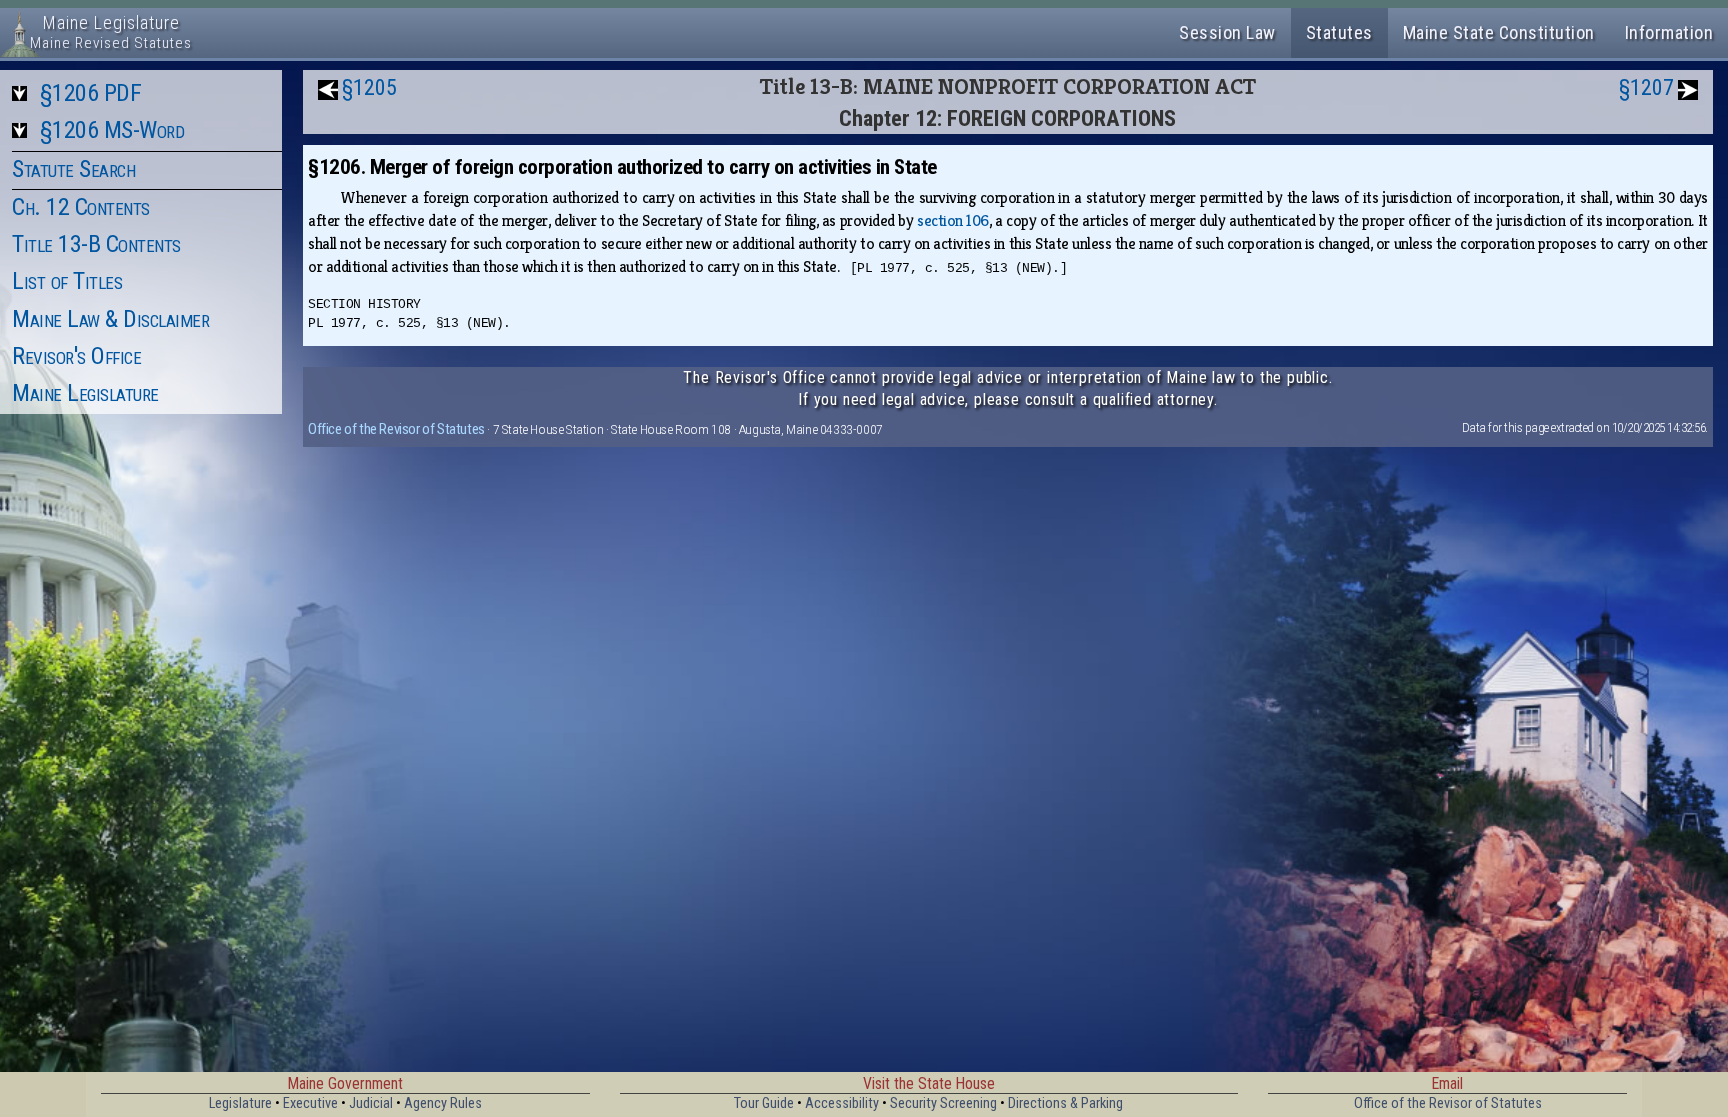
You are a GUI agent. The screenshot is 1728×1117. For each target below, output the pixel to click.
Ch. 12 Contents (81, 207)
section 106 (953, 220)
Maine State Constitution (1499, 32)
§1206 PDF (91, 93)
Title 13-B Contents (96, 244)
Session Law (1227, 32)
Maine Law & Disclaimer (110, 319)
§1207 (1646, 87)
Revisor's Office (76, 356)
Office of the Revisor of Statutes (396, 429)
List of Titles (67, 281)
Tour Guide (764, 1103)
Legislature (240, 1103)
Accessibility (842, 1103)
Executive (310, 1103)
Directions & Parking (1065, 1103)
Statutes (1339, 32)
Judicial (371, 1103)
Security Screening (943, 1103)
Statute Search (73, 169)
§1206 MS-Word (112, 130)
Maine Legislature (85, 393)
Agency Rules (443, 1103)
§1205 (369, 87)
